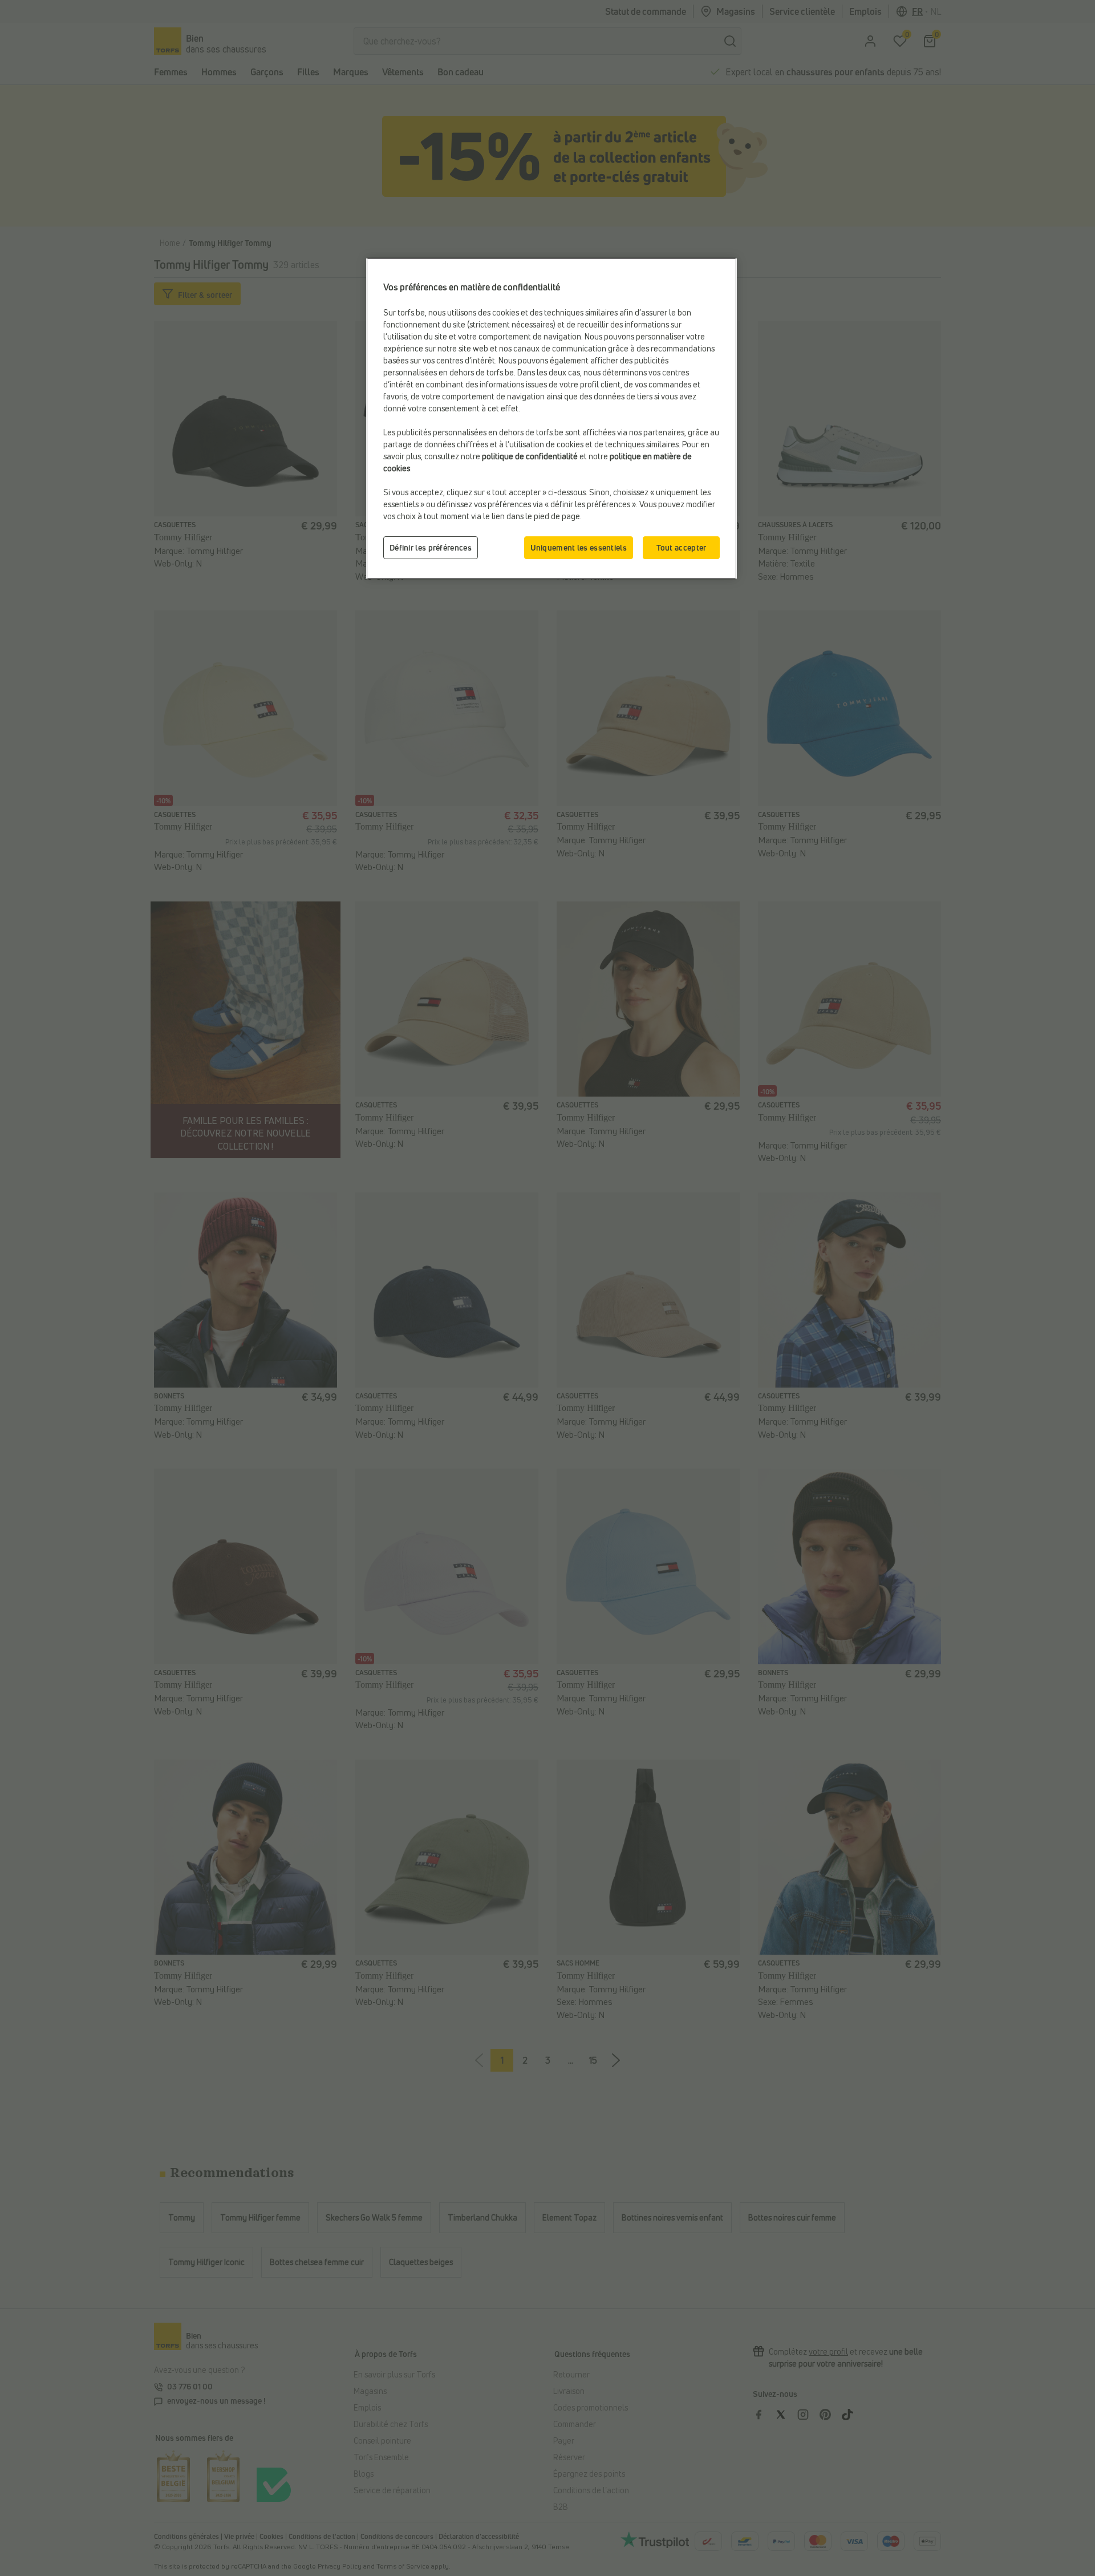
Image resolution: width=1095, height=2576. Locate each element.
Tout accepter (682, 547)
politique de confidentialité (530, 456)
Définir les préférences (431, 547)
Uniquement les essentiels (579, 547)
